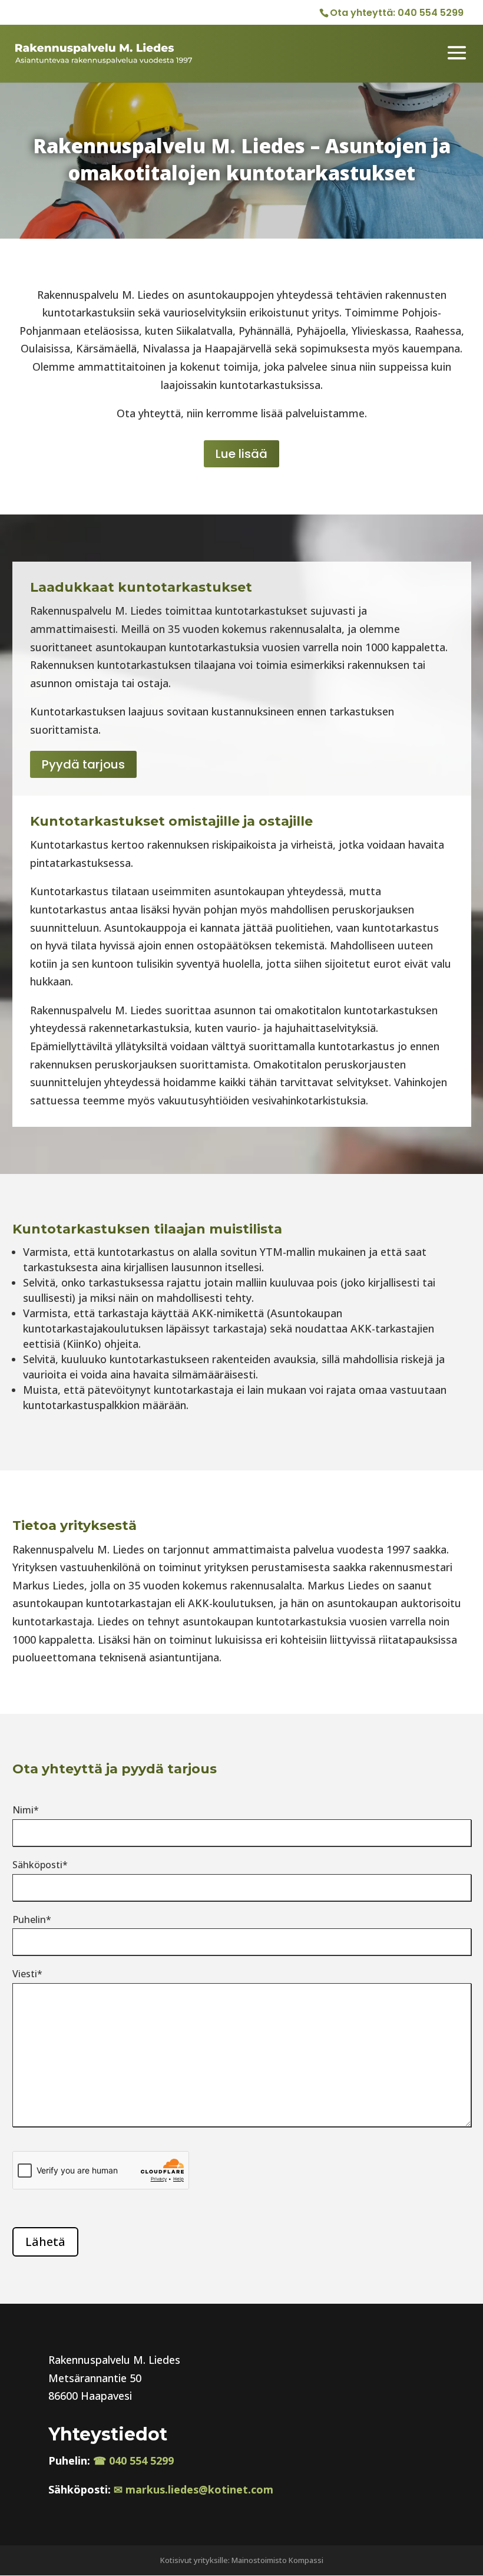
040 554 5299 (431, 13)
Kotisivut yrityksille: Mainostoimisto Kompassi (242, 2560)
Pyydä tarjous (83, 764)
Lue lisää (241, 454)
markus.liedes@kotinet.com (199, 2489)
